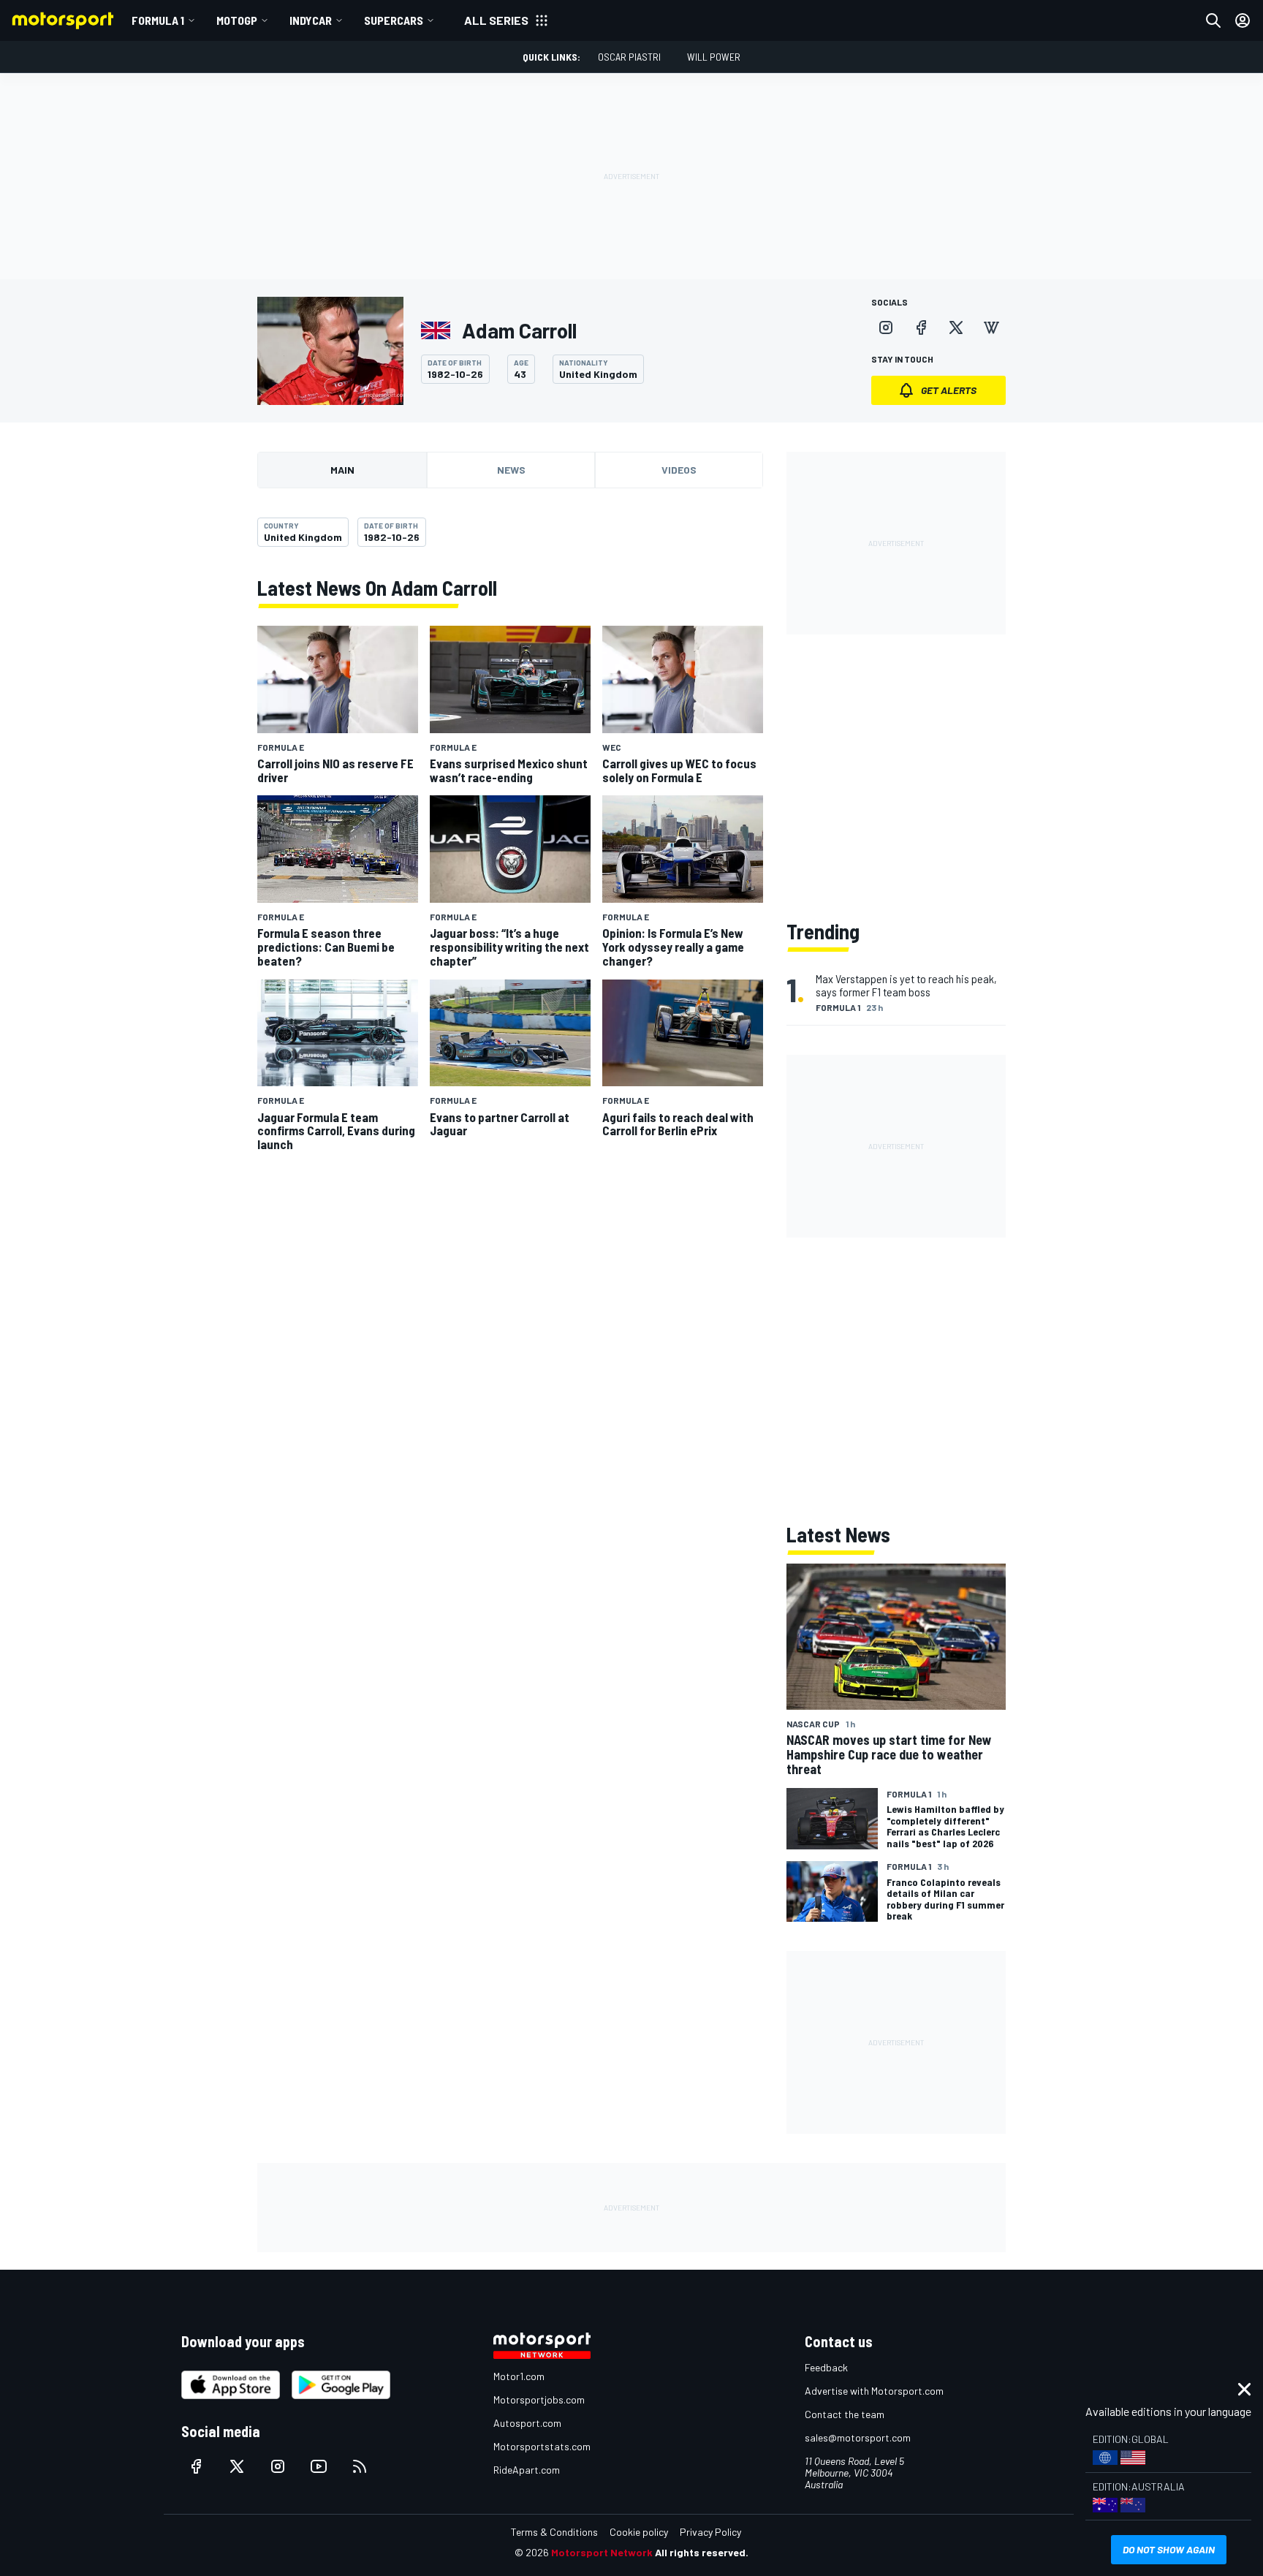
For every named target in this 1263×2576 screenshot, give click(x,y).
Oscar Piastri (629, 57)
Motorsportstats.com (542, 2446)
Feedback (826, 2367)
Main (342, 470)
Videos (679, 470)
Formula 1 (158, 20)
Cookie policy (639, 2532)
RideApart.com (527, 2470)
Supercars (394, 20)
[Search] (1213, 20)
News (511, 470)
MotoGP (237, 20)
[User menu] (1243, 20)
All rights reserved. (702, 2552)
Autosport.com (527, 2423)
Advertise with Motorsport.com (874, 2391)
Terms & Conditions (554, 2532)
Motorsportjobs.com (539, 2399)
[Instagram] (886, 327)
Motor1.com (519, 2376)
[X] (956, 327)
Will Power (714, 57)
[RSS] (360, 2466)
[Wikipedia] (991, 327)
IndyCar (311, 20)
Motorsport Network (602, 2552)
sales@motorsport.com (858, 2437)
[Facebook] (921, 327)
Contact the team (845, 2414)
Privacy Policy (710, 2532)
